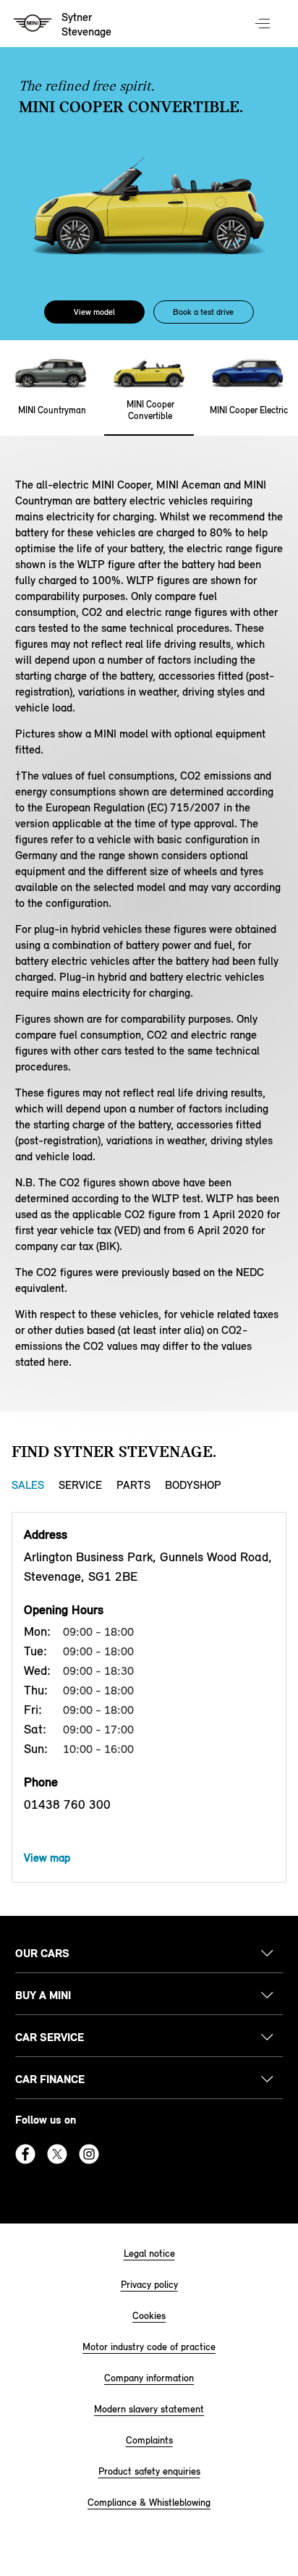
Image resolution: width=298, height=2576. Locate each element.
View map (47, 1858)
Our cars (42, 1953)
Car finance (50, 2079)
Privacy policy (149, 2285)
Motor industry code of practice (149, 2347)
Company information (149, 2378)
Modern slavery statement (149, 2409)
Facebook (25, 2154)
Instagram (89, 2154)
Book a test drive (203, 312)
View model (94, 312)
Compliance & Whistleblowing (149, 2503)
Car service (50, 2037)
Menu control (264, 25)
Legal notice (149, 2254)
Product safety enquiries (149, 2471)
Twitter (57, 2154)
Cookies (149, 2316)
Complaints (149, 2440)
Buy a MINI (43, 1995)
